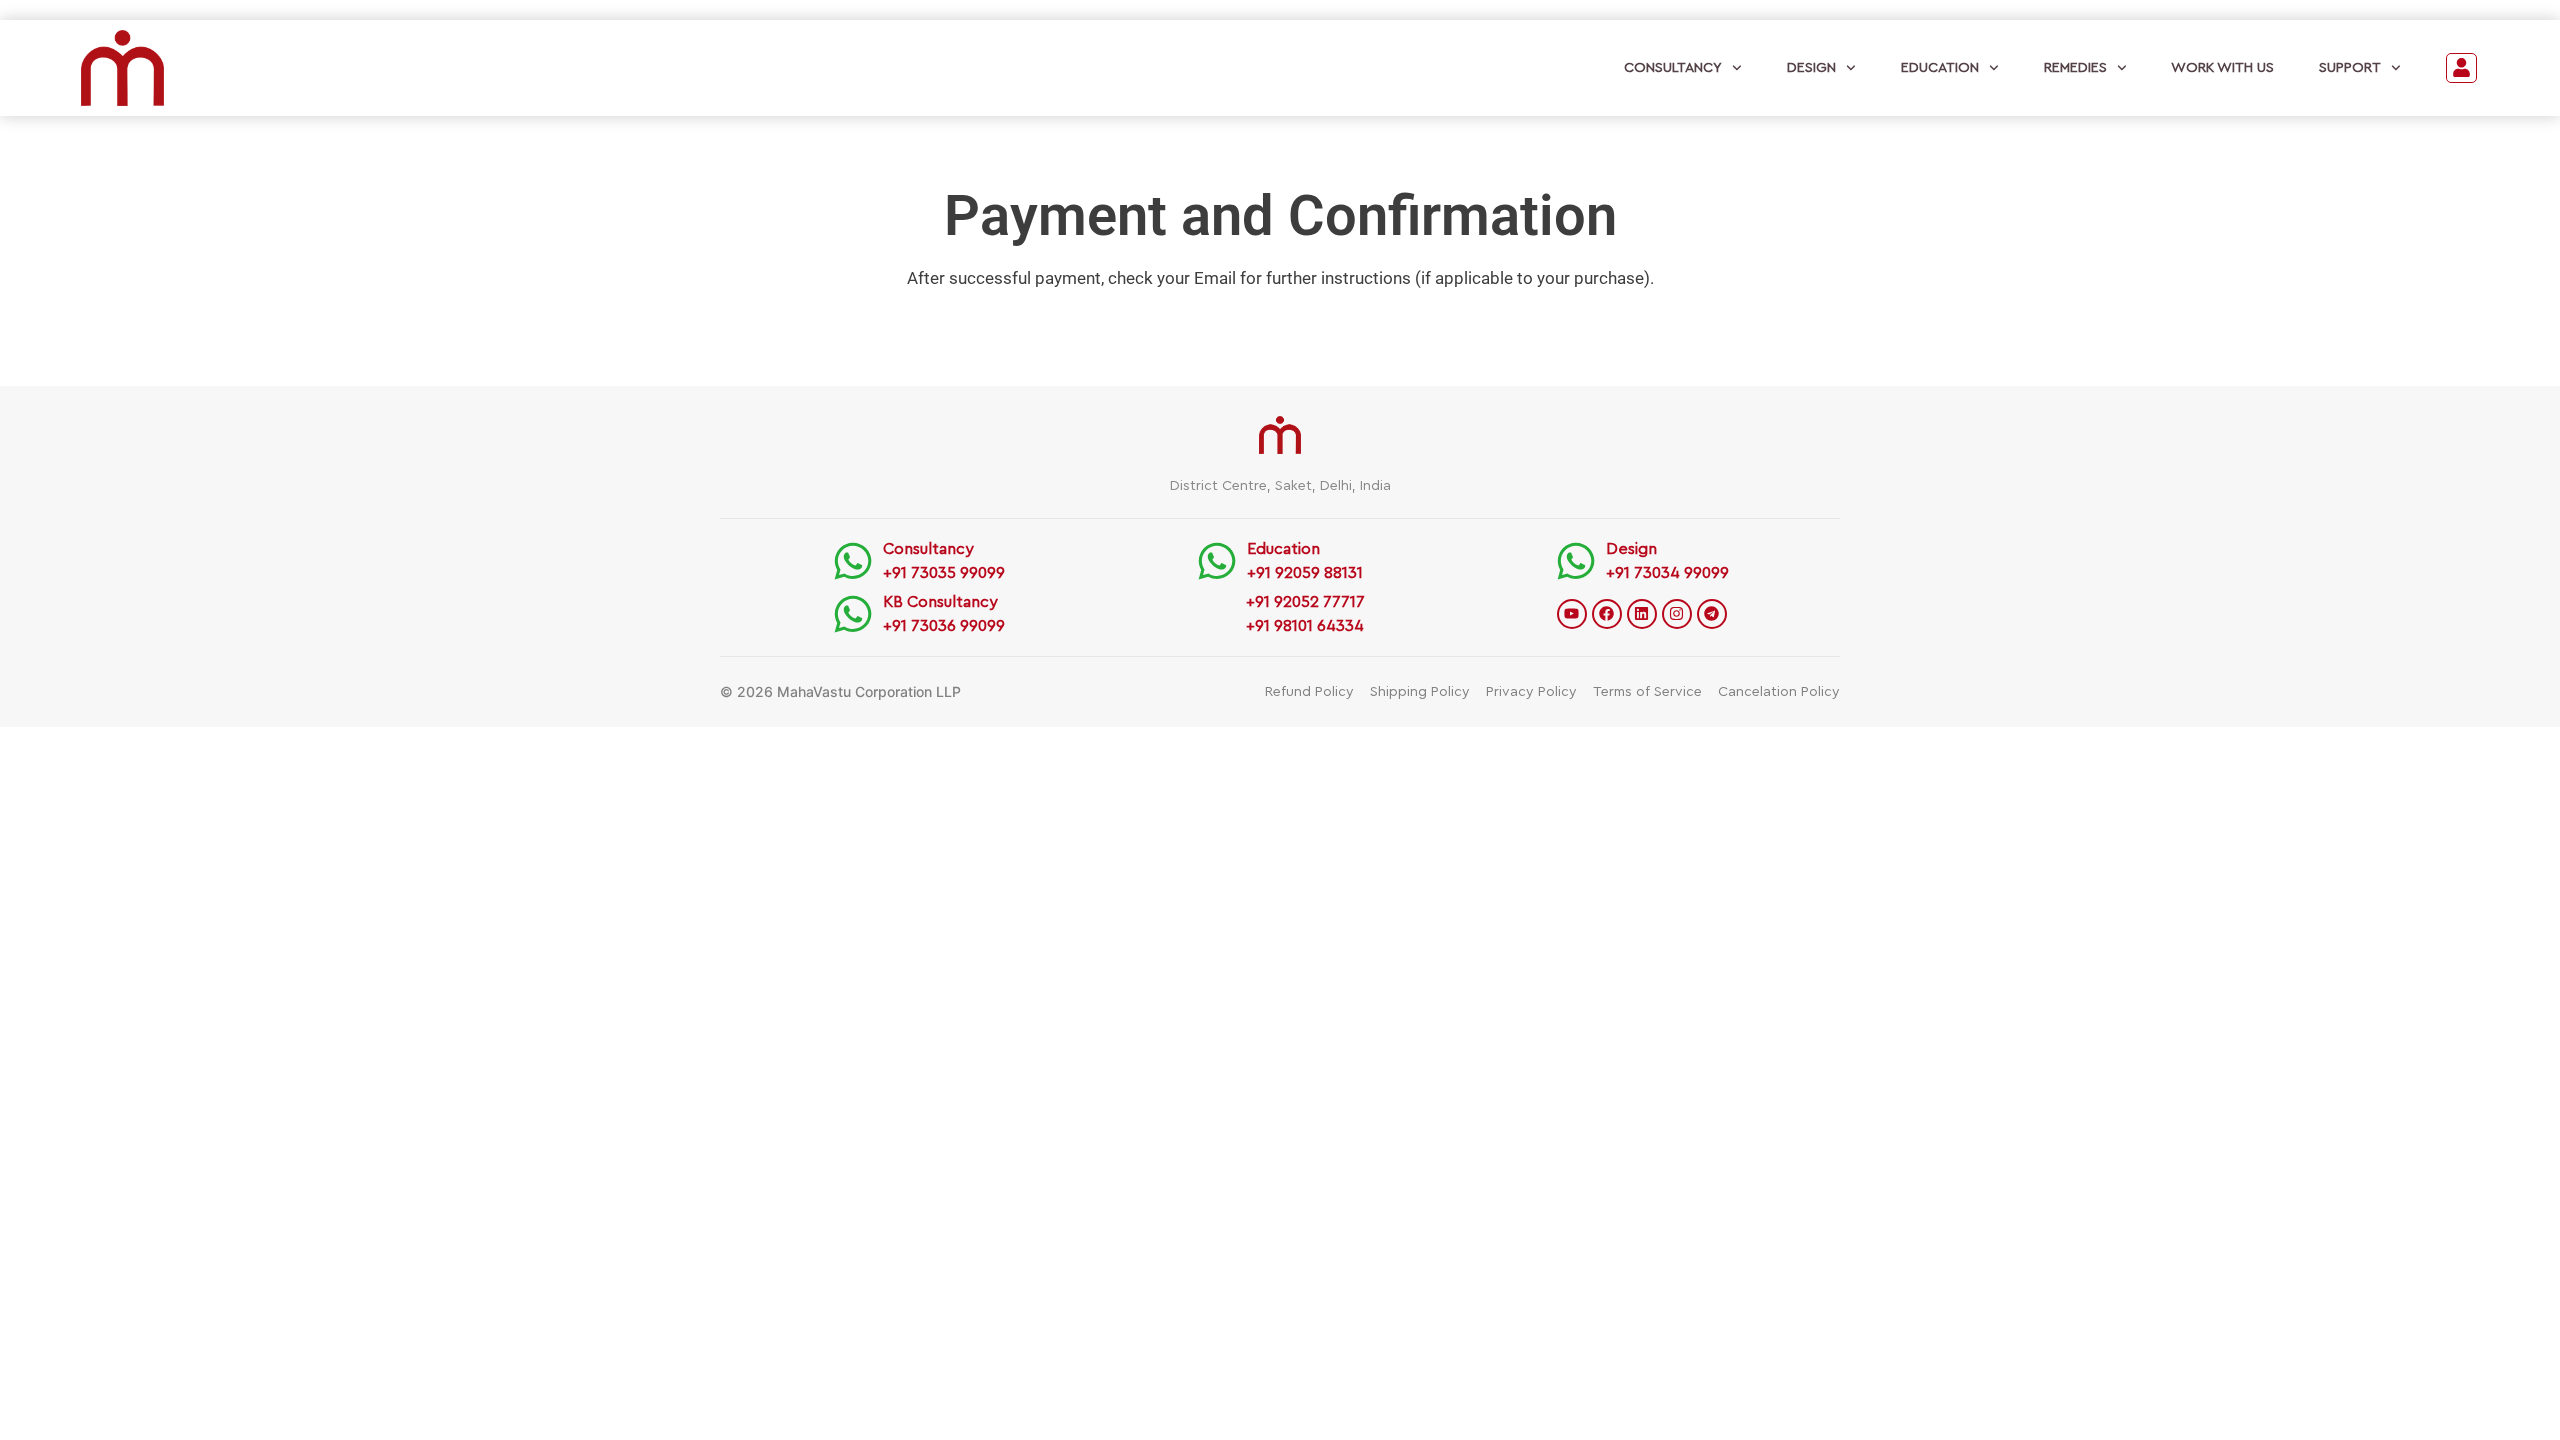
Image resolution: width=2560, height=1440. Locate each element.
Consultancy (1673, 68)
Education (1940, 68)
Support (2350, 68)
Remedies (2075, 68)
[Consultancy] (853, 561)
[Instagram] (1677, 614)
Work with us (2222, 68)
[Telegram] (1712, 614)
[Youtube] (1572, 614)
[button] (2461, 68)
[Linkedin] (1642, 614)
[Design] (1576, 561)
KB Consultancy (940, 602)
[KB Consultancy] (853, 614)
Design (1811, 68)
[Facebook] (1607, 614)
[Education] (1217, 561)
